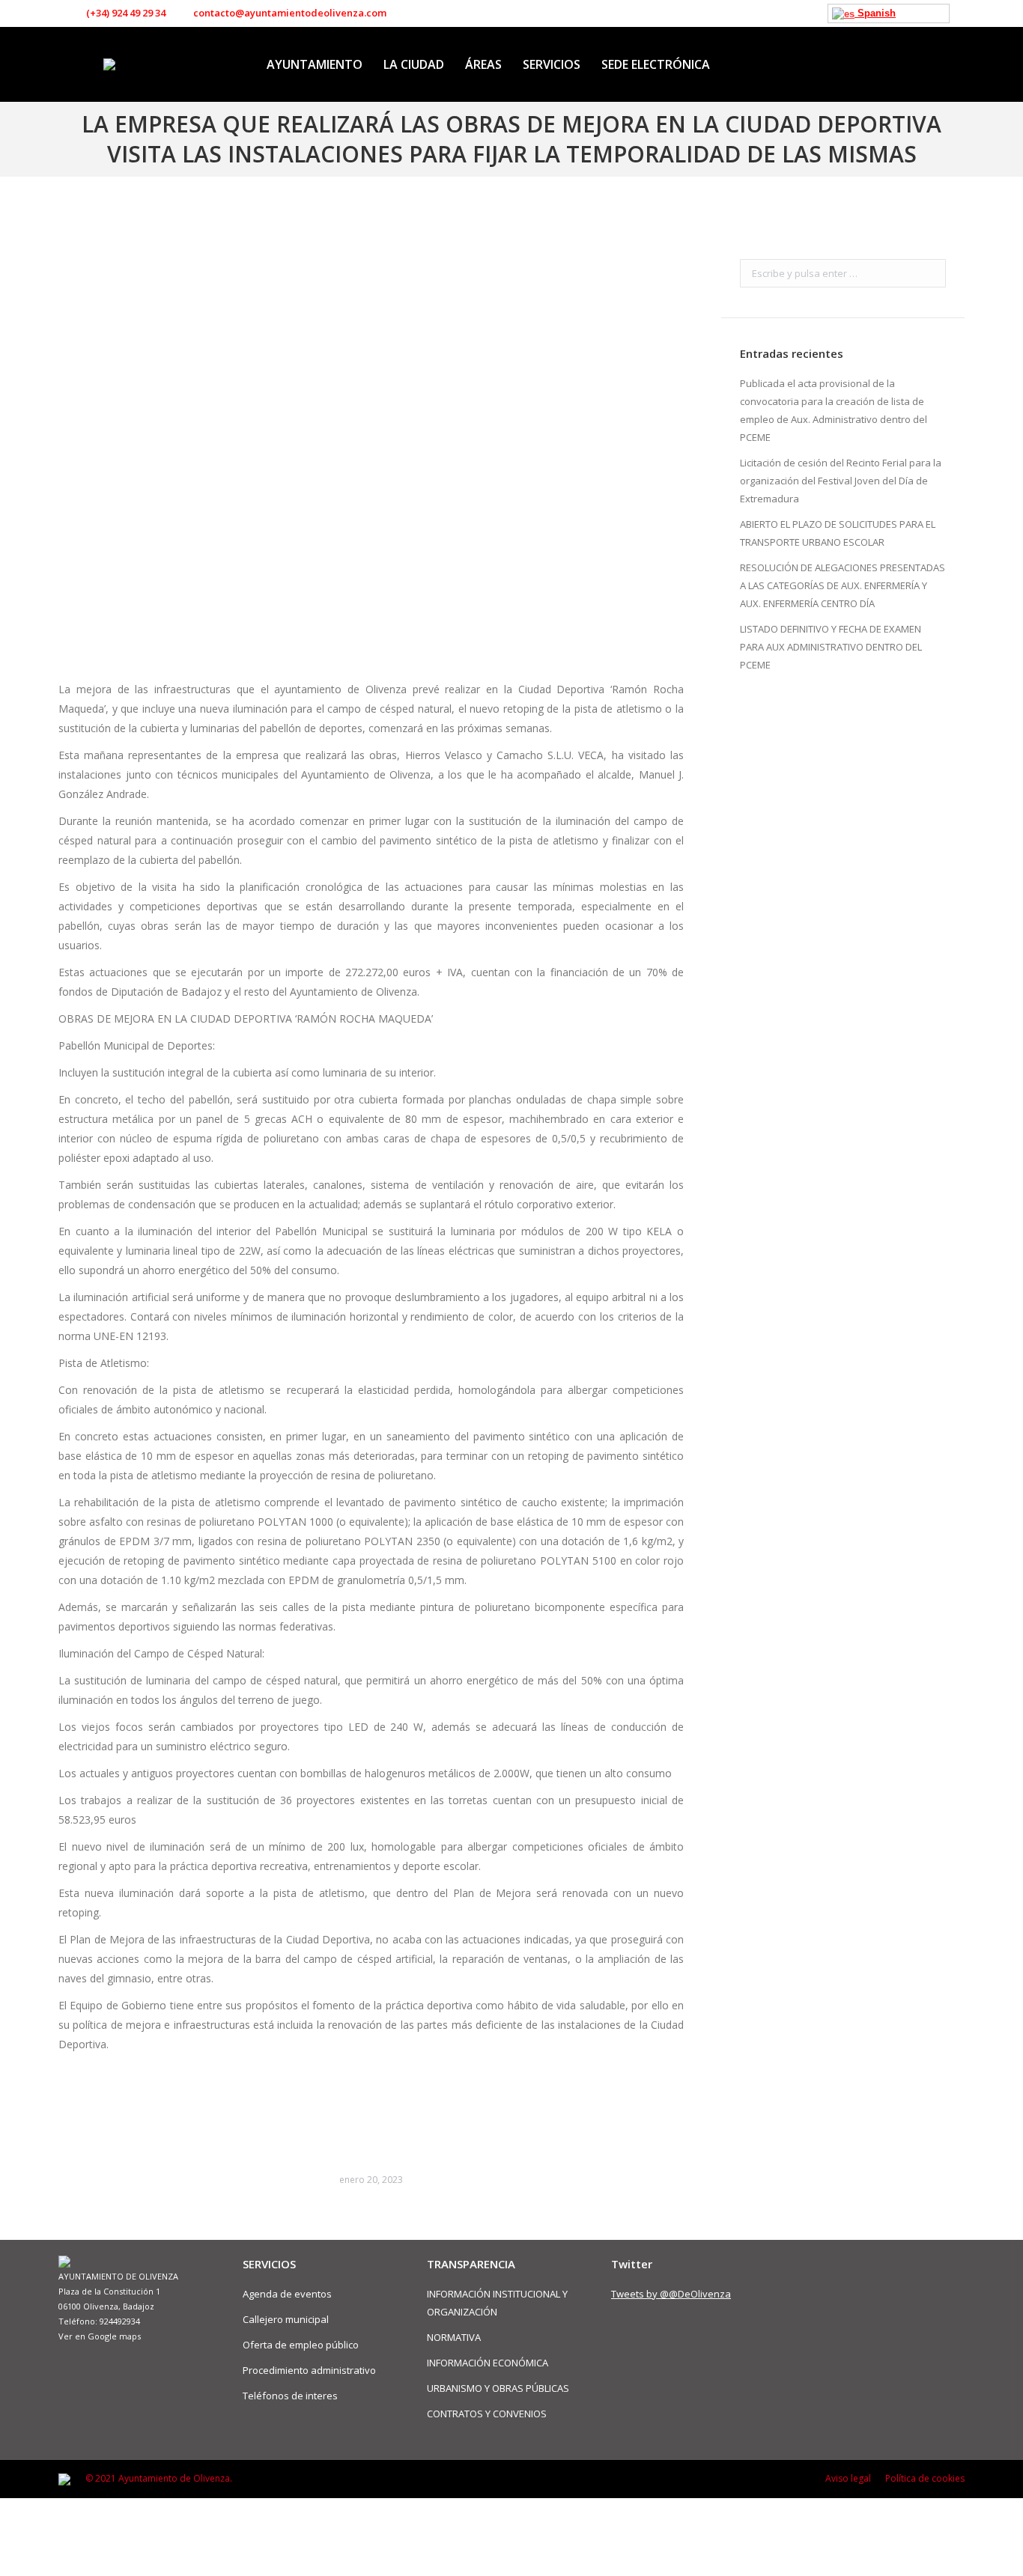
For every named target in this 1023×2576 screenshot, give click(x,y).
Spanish (875, 13)
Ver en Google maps (100, 2336)
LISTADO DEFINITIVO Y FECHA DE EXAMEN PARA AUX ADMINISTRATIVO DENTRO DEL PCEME (831, 647)
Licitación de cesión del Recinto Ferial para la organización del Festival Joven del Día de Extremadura (841, 481)
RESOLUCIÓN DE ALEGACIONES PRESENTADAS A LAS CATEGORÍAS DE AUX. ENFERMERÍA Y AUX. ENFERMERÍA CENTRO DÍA (843, 585)
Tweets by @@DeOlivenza (671, 2294)
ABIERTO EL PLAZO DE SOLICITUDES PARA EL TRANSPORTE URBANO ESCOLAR (838, 533)
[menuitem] (315, 64)
